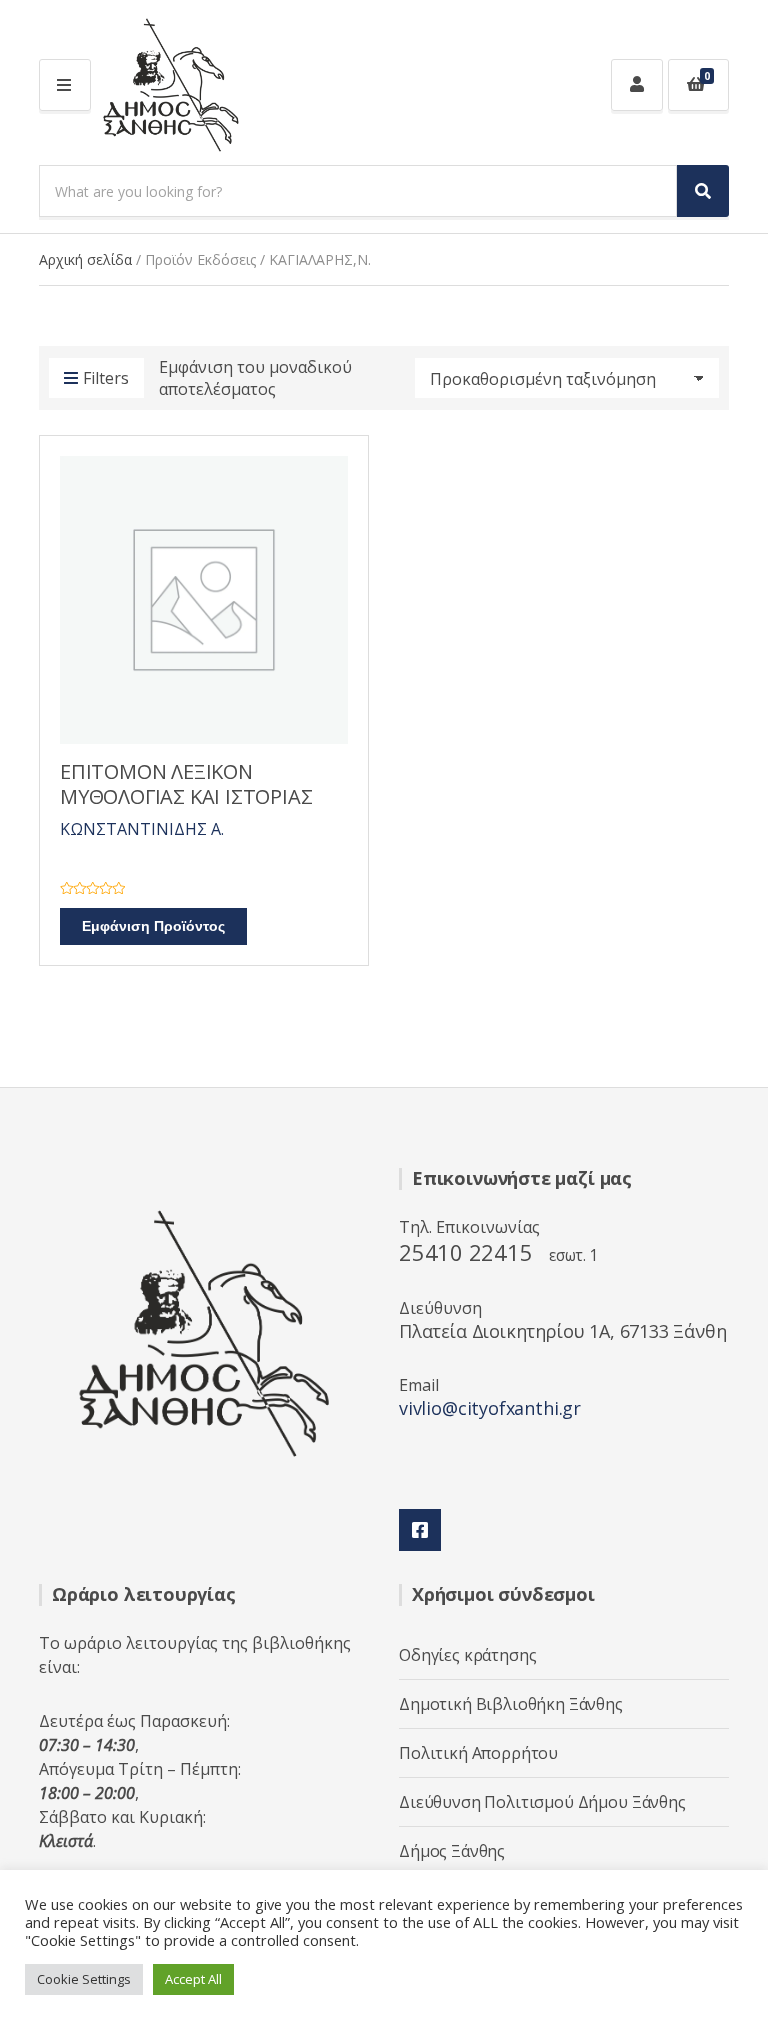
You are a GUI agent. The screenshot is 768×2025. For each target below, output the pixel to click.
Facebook (420, 1530)
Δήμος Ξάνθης (452, 1851)
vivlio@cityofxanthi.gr (490, 1408)
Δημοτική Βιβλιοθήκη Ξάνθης (511, 1704)
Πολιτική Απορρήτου (478, 1753)
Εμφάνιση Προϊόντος (153, 926)
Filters (106, 378)
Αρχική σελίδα (85, 259)
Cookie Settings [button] (84, 1979)
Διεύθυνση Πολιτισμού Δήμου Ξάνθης (542, 1802)
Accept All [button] (193, 1979)
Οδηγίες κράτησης (467, 1655)
